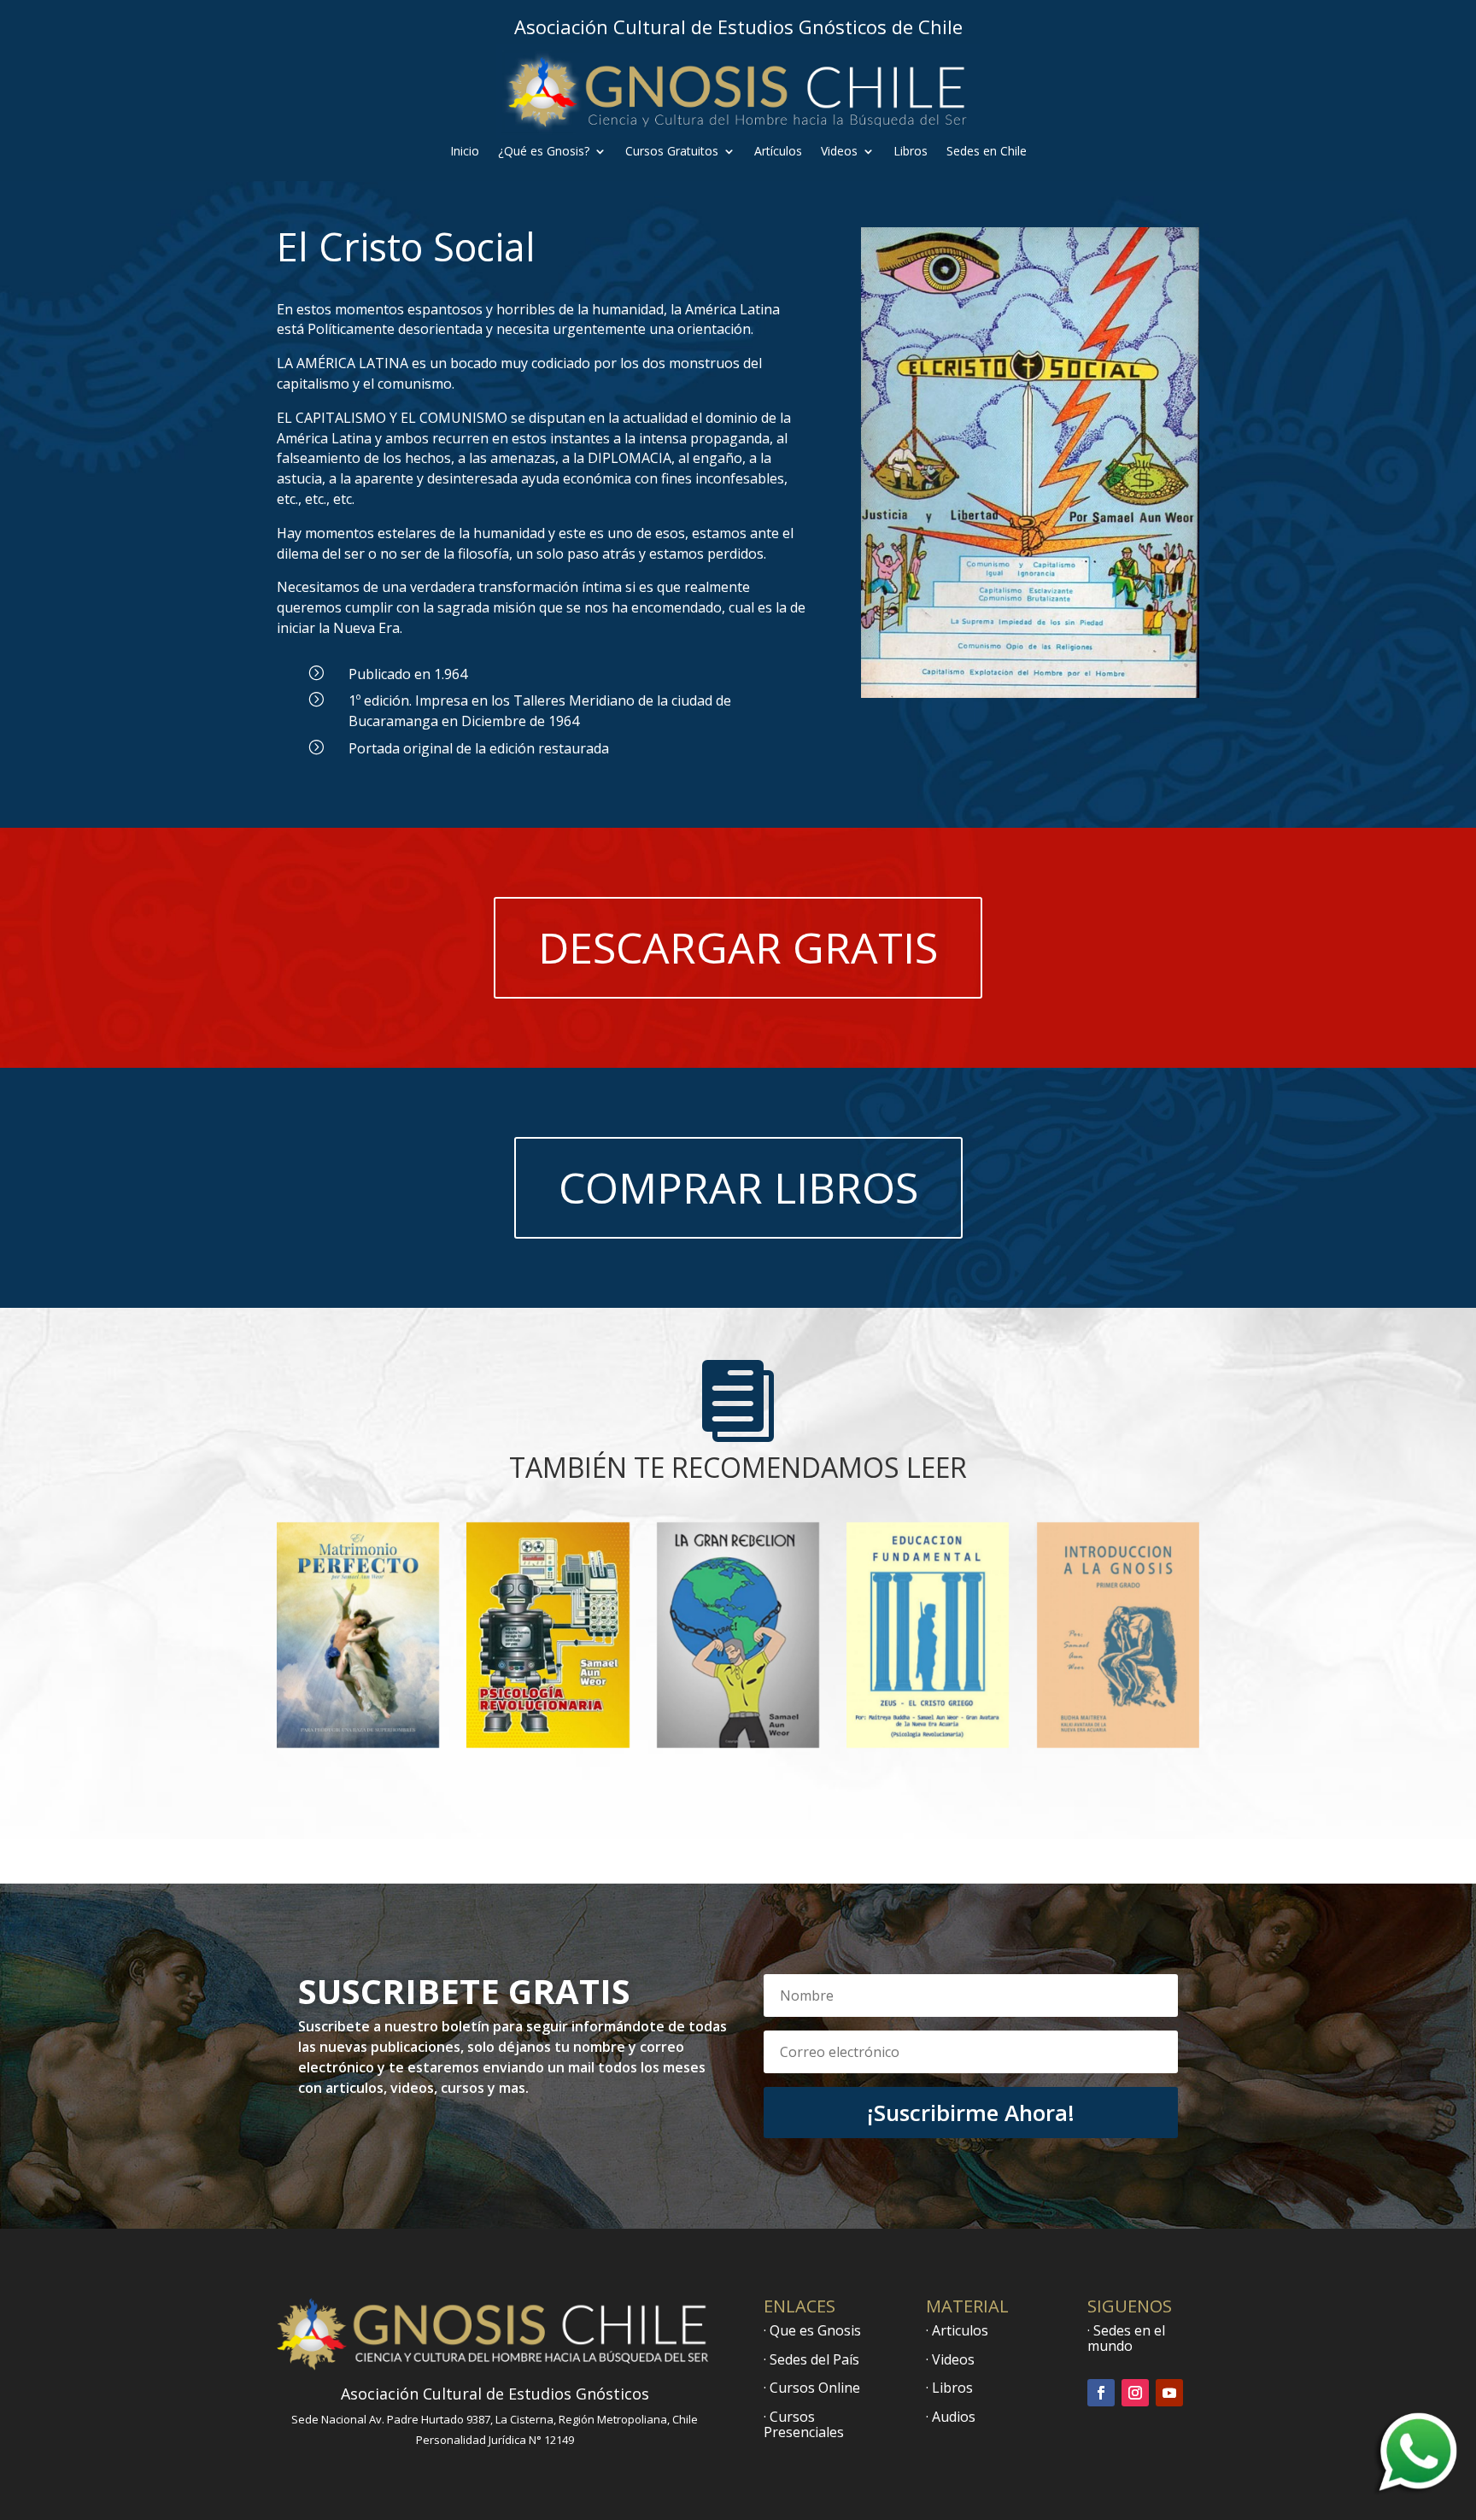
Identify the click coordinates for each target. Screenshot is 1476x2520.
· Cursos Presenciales (804, 2424)
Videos (839, 152)
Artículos (778, 152)
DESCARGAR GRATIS (738, 947)
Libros (911, 152)
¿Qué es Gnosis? (544, 152)
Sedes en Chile (987, 152)
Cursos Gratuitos (672, 152)
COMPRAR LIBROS (738, 1187)
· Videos (950, 2359)
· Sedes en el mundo (1126, 2338)
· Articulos (957, 2330)
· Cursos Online (812, 2388)
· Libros (949, 2388)
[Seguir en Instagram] (1135, 2393)
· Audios (951, 2417)
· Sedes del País (811, 2359)
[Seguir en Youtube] (1169, 2393)
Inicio (465, 152)
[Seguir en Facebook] (1101, 2393)
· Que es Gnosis (812, 2330)
